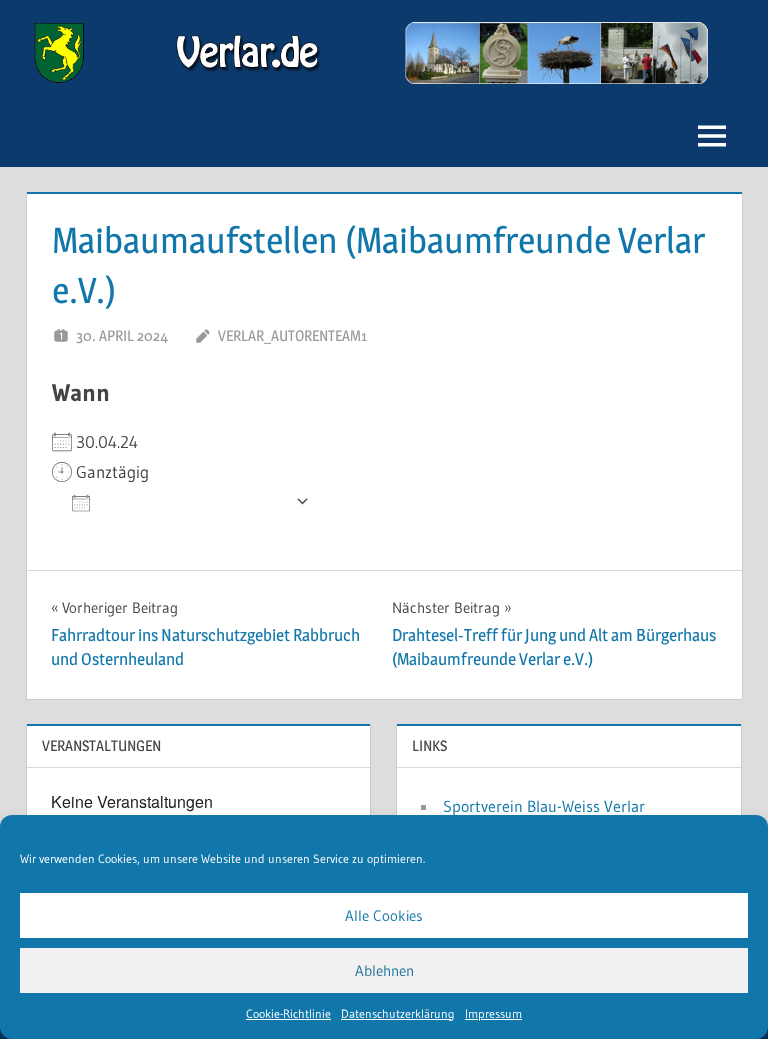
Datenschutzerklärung (398, 1013)
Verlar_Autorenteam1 (292, 335)
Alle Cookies (384, 915)
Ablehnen (384, 970)
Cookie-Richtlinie (288, 1013)
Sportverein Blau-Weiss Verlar (544, 806)
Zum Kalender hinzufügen (192, 501)
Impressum (493, 1013)
